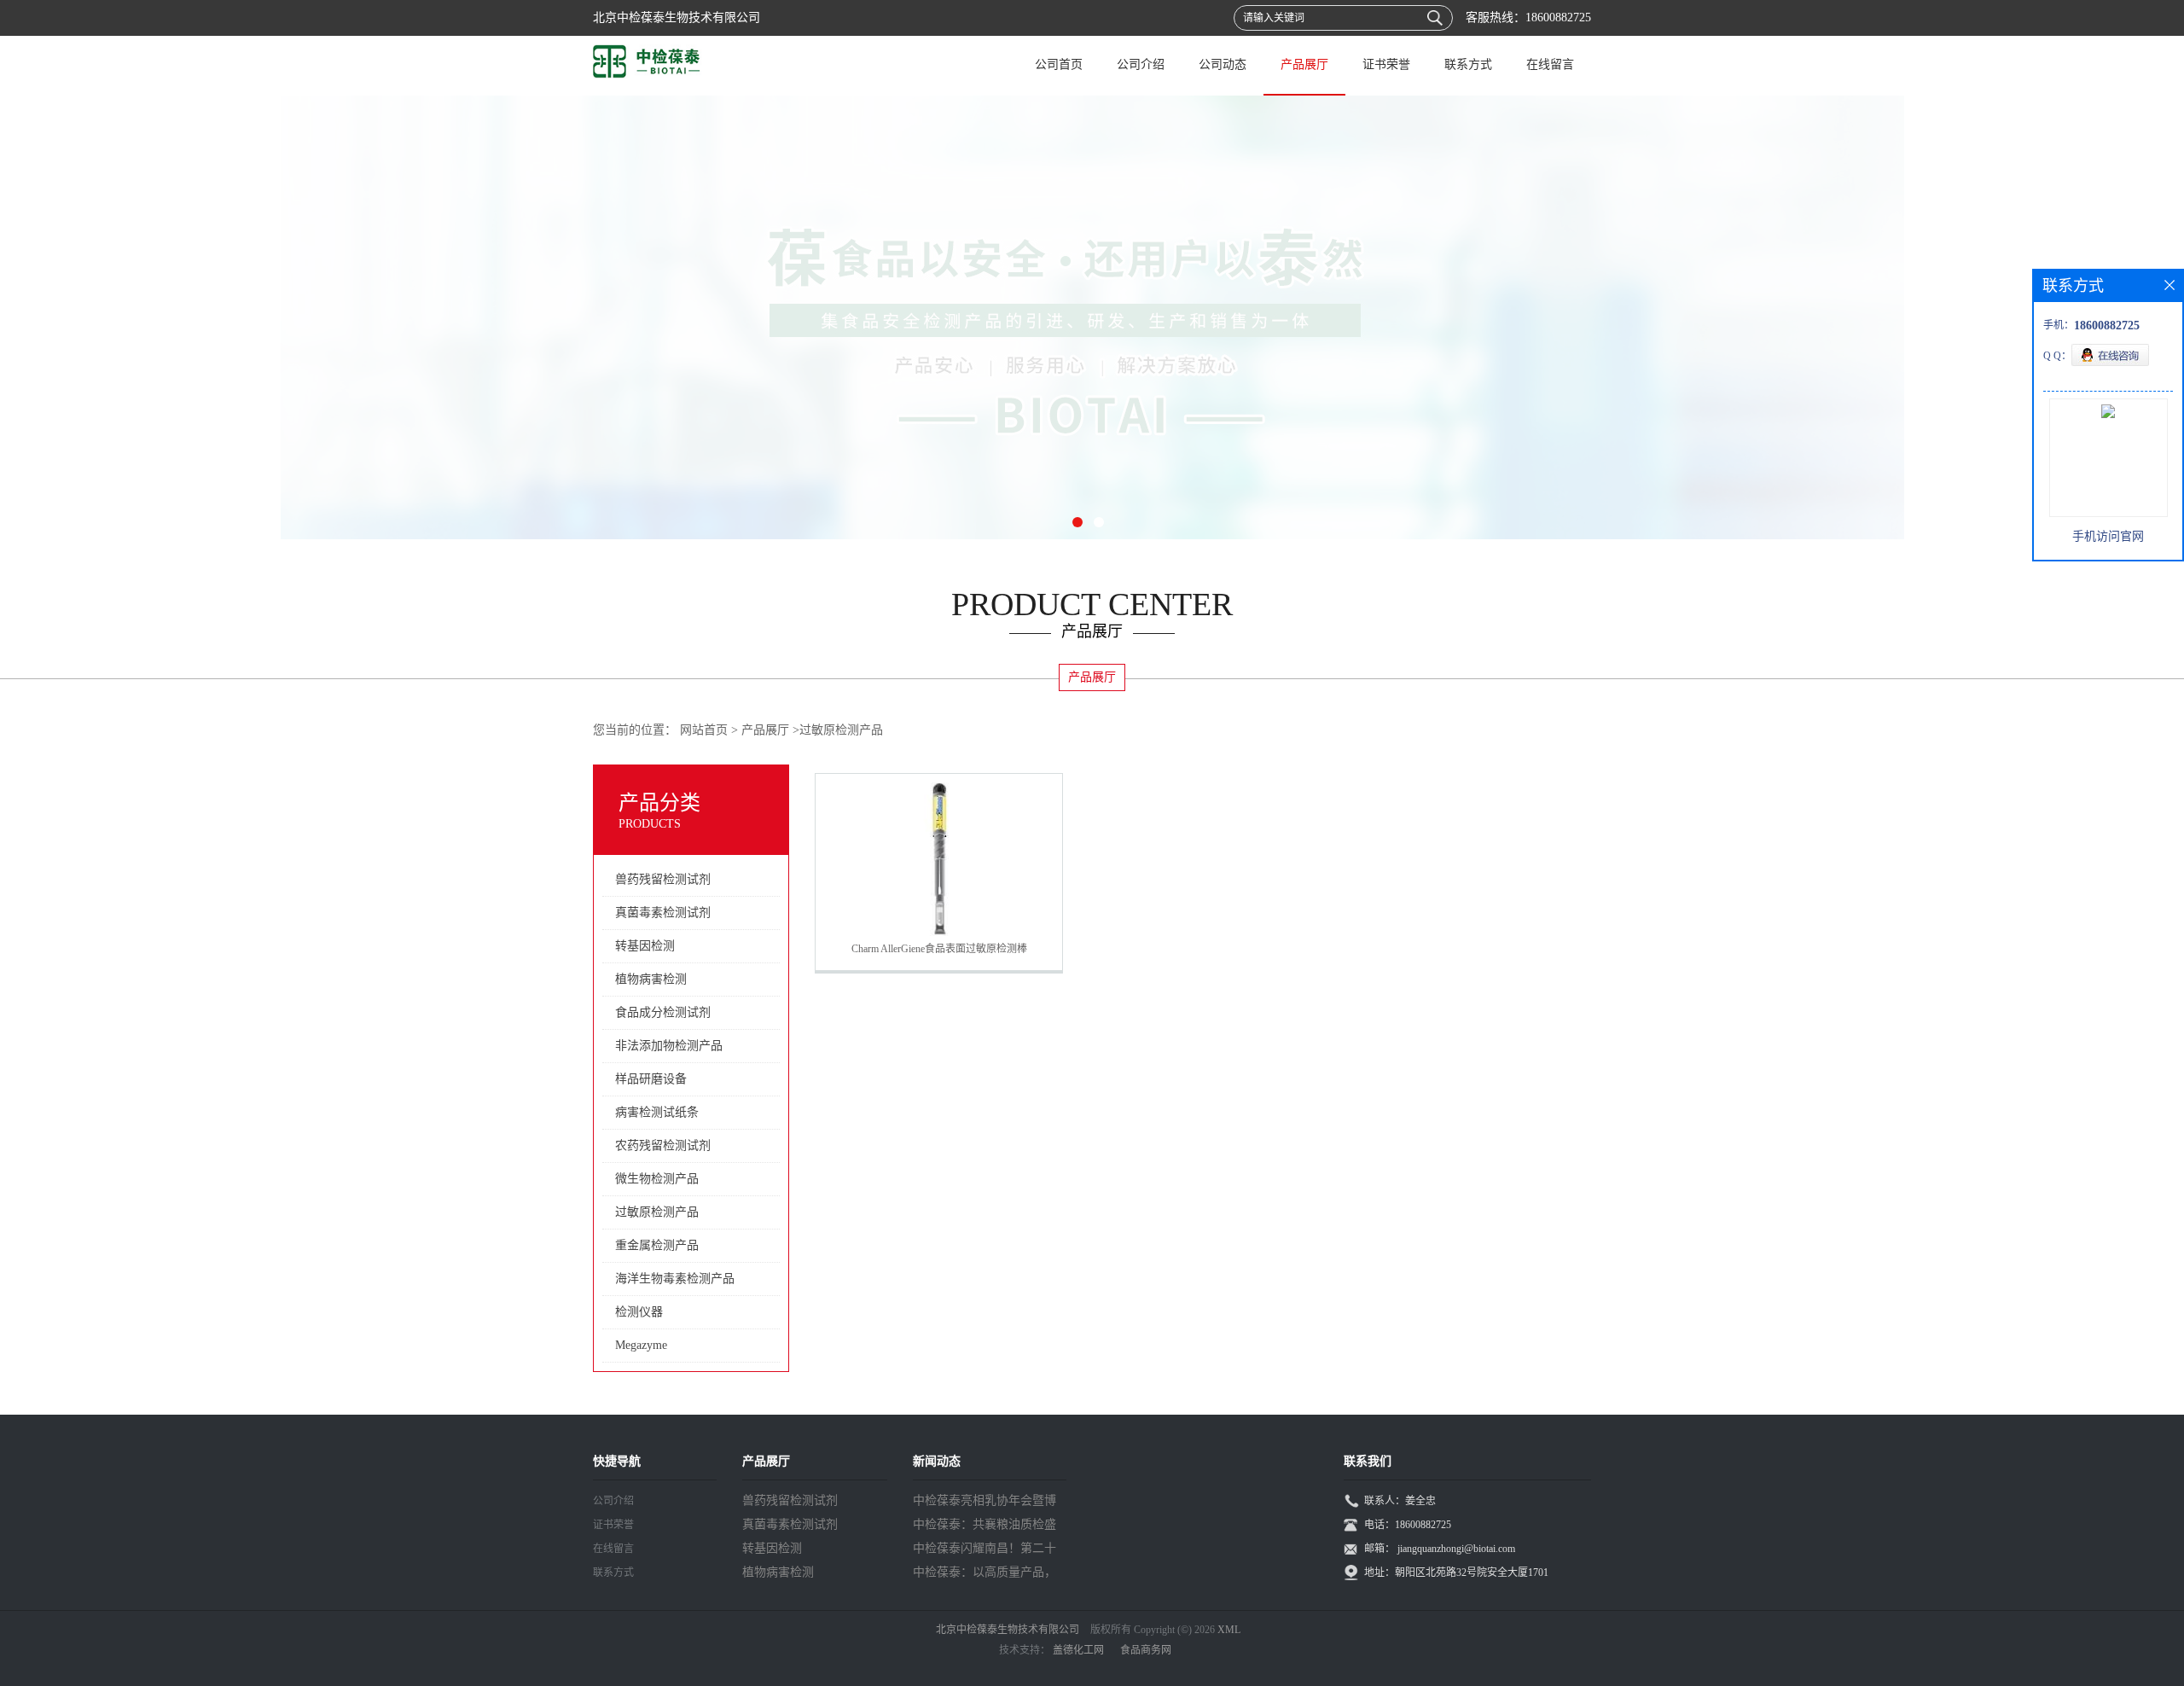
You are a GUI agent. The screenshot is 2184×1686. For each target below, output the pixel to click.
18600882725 (1558, 17)
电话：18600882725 (1408, 1525)
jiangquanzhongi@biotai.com (1456, 1549)
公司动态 (1223, 64)
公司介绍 (1141, 64)
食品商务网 (1146, 1650)
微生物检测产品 (657, 1179)
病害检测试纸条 (657, 1112)
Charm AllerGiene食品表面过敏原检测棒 (939, 949)
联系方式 (1468, 64)
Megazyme (641, 1345)
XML (1229, 1630)
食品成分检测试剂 (663, 1012)
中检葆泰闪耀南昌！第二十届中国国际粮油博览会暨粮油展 (985, 1551)
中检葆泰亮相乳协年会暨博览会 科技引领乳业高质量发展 (986, 1503)
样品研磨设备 (651, 1079)
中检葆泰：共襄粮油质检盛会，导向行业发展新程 (985, 1527)
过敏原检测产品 (841, 730)
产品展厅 (1304, 64)
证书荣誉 (1386, 64)
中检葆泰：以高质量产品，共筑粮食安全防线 (985, 1575)
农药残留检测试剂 (663, 1145)
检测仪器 (639, 1312)
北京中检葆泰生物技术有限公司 (1008, 1630)
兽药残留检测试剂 (663, 879)
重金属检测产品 (657, 1245)
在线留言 (1550, 64)
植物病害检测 (651, 979)
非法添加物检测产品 (669, 1046)
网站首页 (704, 730)
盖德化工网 (1078, 1650)
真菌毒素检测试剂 (663, 913)
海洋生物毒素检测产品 (675, 1279)
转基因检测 (645, 946)
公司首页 (1059, 64)
